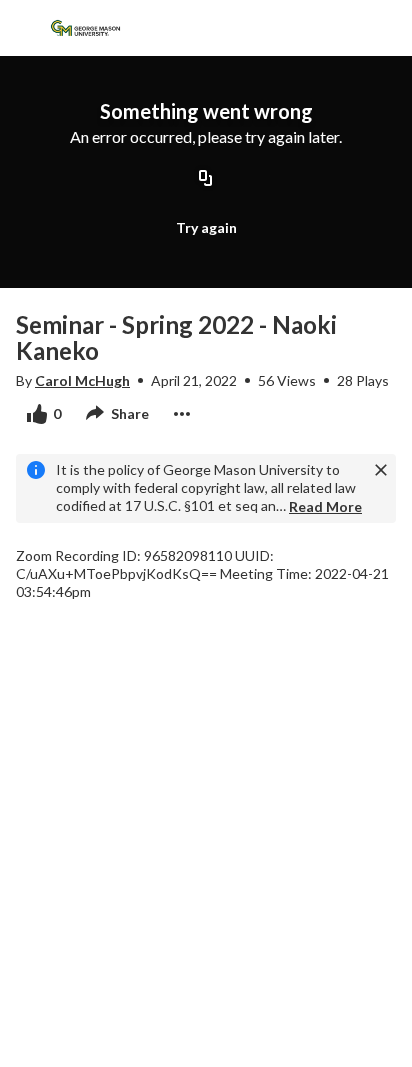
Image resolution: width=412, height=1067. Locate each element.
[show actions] (182, 414)
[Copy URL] (206, 180)
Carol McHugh (82, 380)
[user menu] (335, 28)
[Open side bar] (24, 28)
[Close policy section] (381, 470)
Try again (206, 227)
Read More (325, 506)
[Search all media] (295, 28)
